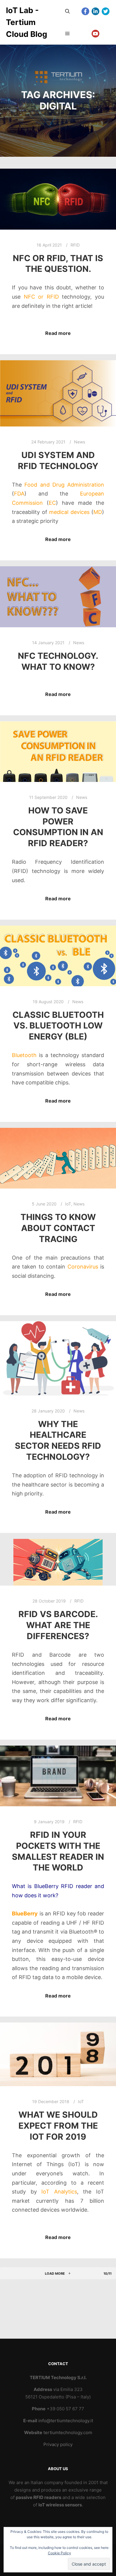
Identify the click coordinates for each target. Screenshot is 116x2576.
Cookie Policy (59, 2553)
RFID (75, 245)
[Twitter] (106, 11)
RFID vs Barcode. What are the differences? (58, 1625)
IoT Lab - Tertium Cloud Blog (26, 22)
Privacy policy (58, 2444)
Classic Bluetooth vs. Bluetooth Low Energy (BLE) (58, 1026)
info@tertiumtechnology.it (66, 2421)
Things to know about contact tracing (58, 1228)
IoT (68, 1204)
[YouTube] (95, 34)
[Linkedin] (95, 11)
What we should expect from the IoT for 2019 (58, 2126)
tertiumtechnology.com (68, 2432)
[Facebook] (85, 11)
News (80, 442)
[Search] (68, 11)
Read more (58, 333)
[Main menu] (68, 34)
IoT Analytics (59, 2192)
